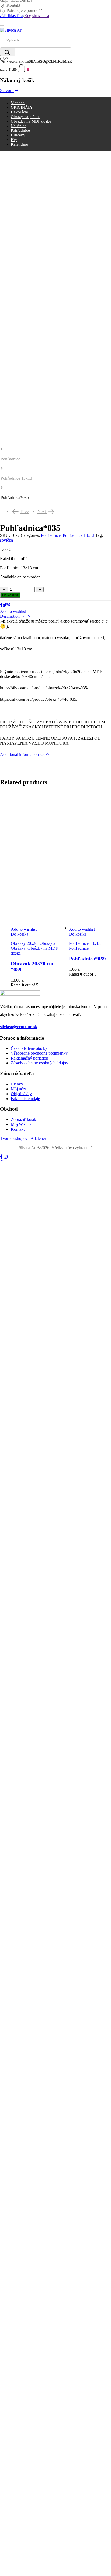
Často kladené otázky (29, 1048)
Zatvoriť (7, 91)
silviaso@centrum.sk (19, 1027)
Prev (22, 511)
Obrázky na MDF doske (31, 121)
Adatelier (38, 1138)
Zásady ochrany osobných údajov (39, 1063)
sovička (6, 540)
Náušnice (19, 126)
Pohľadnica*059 (87, 959)
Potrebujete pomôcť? (24, 10)
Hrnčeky (18, 135)
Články (17, 1084)
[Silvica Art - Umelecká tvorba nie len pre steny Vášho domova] (11, 30)
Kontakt (13, 5)
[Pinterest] (9, 605)
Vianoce (18, 103)
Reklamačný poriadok (30, 1058)
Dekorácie (19, 112)
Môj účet (18, 1089)
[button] (2, 1162)
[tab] (55, 616)
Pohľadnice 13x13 (16, 478)
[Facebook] (1, 605)
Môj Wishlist (22, 1124)
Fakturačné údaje (25, 1099)
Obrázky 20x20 (24, 943)
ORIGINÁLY (22, 107)
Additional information (20, 754)
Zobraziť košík (23, 1119)
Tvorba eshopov (14, 1138)
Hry (14, 140)
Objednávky (21, 1094)
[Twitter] (5, 605)
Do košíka (10, 595)
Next (46, 511)
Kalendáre (19, 144)
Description (10, 616)
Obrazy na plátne (25, 117)
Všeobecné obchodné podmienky (39, 1053)
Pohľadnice (20, 130)
